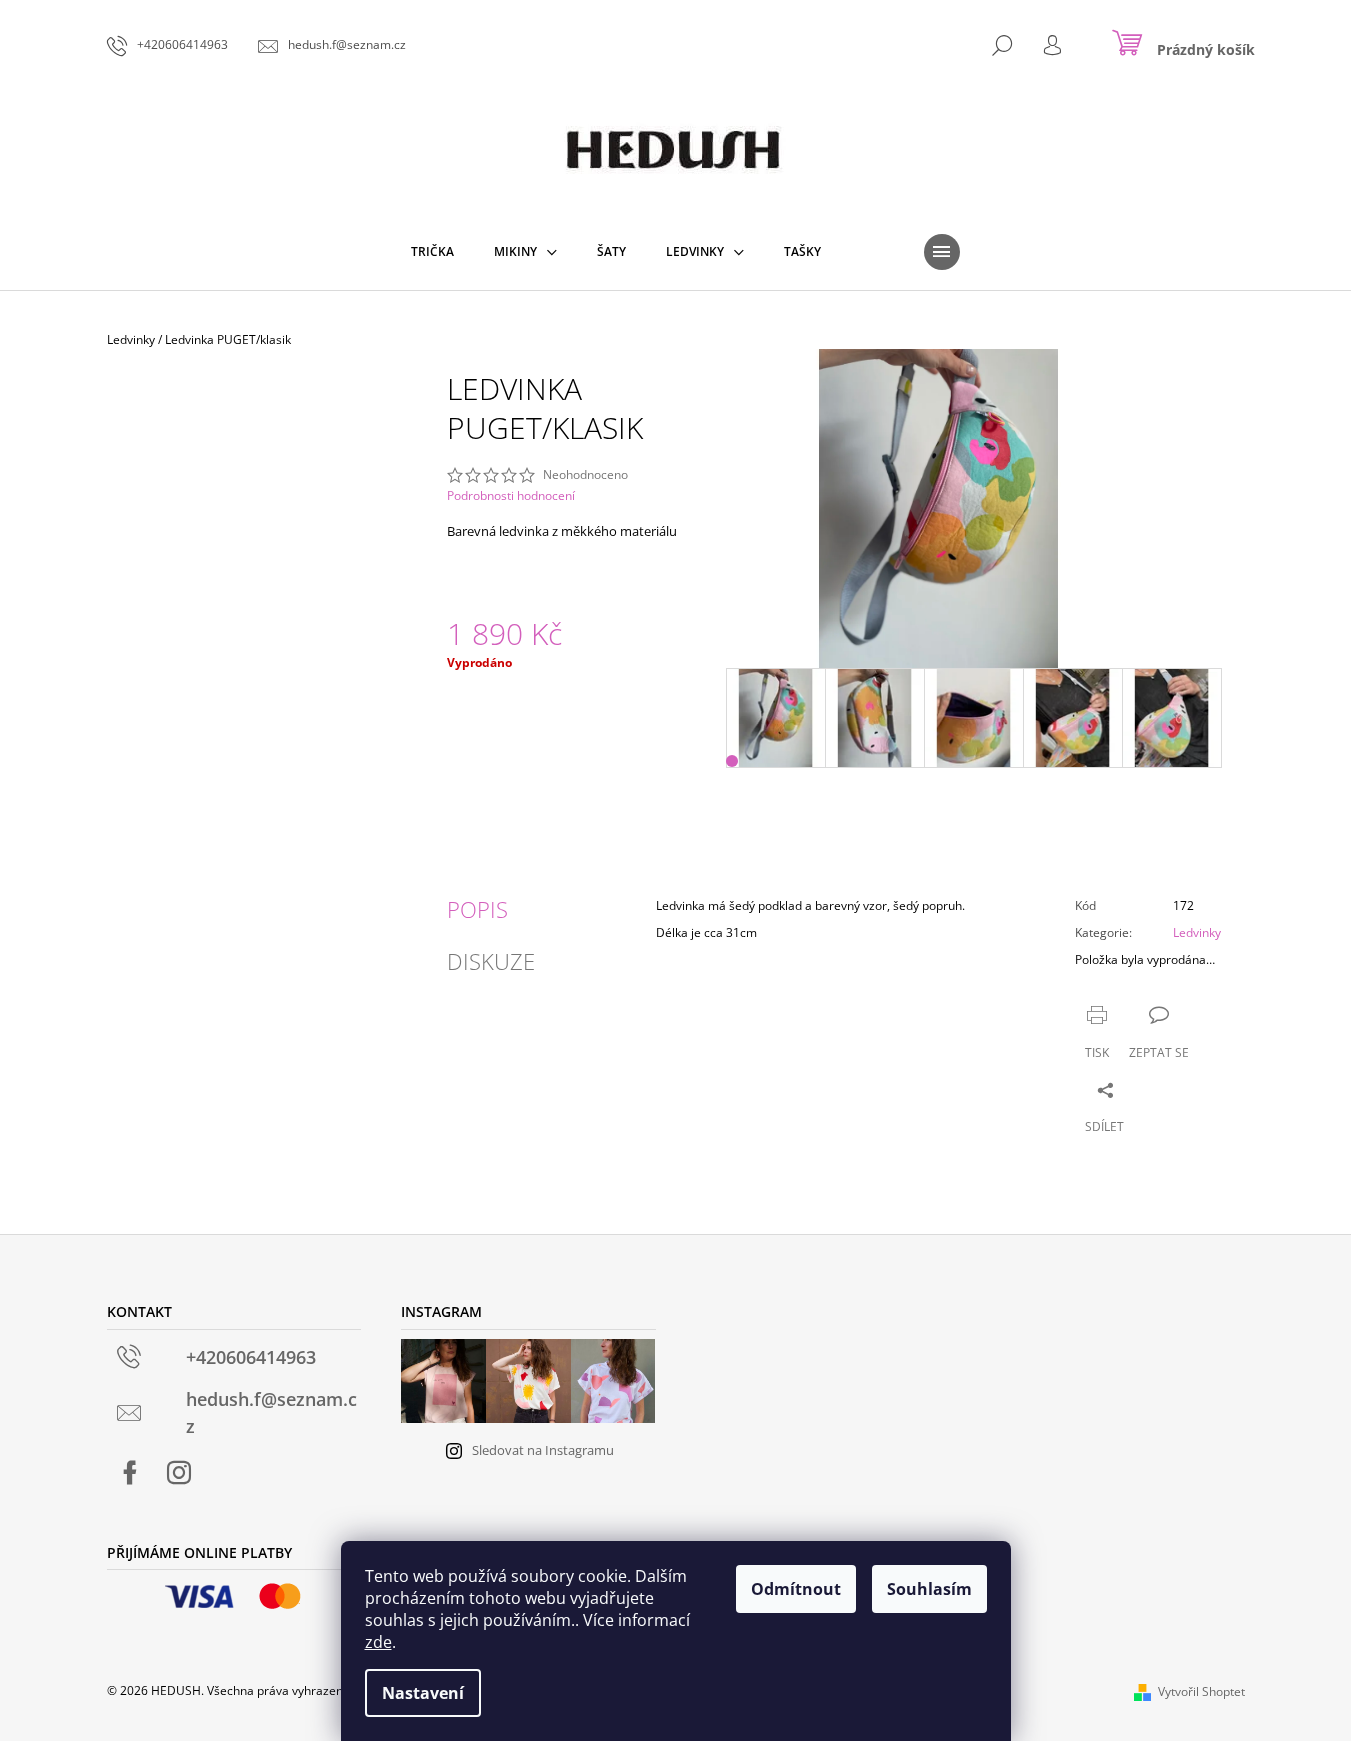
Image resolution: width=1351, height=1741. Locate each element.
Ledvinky (1197, 932)
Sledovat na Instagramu (543, 1450)
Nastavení (423, 1693)
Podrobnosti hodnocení (511, 496)
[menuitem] (432, 252)
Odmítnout (796, 1589)
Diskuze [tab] (491, 961)
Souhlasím (929, 1589)
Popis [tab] (477, 909)
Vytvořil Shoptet (1201, 1691)
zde (378, 1642)
